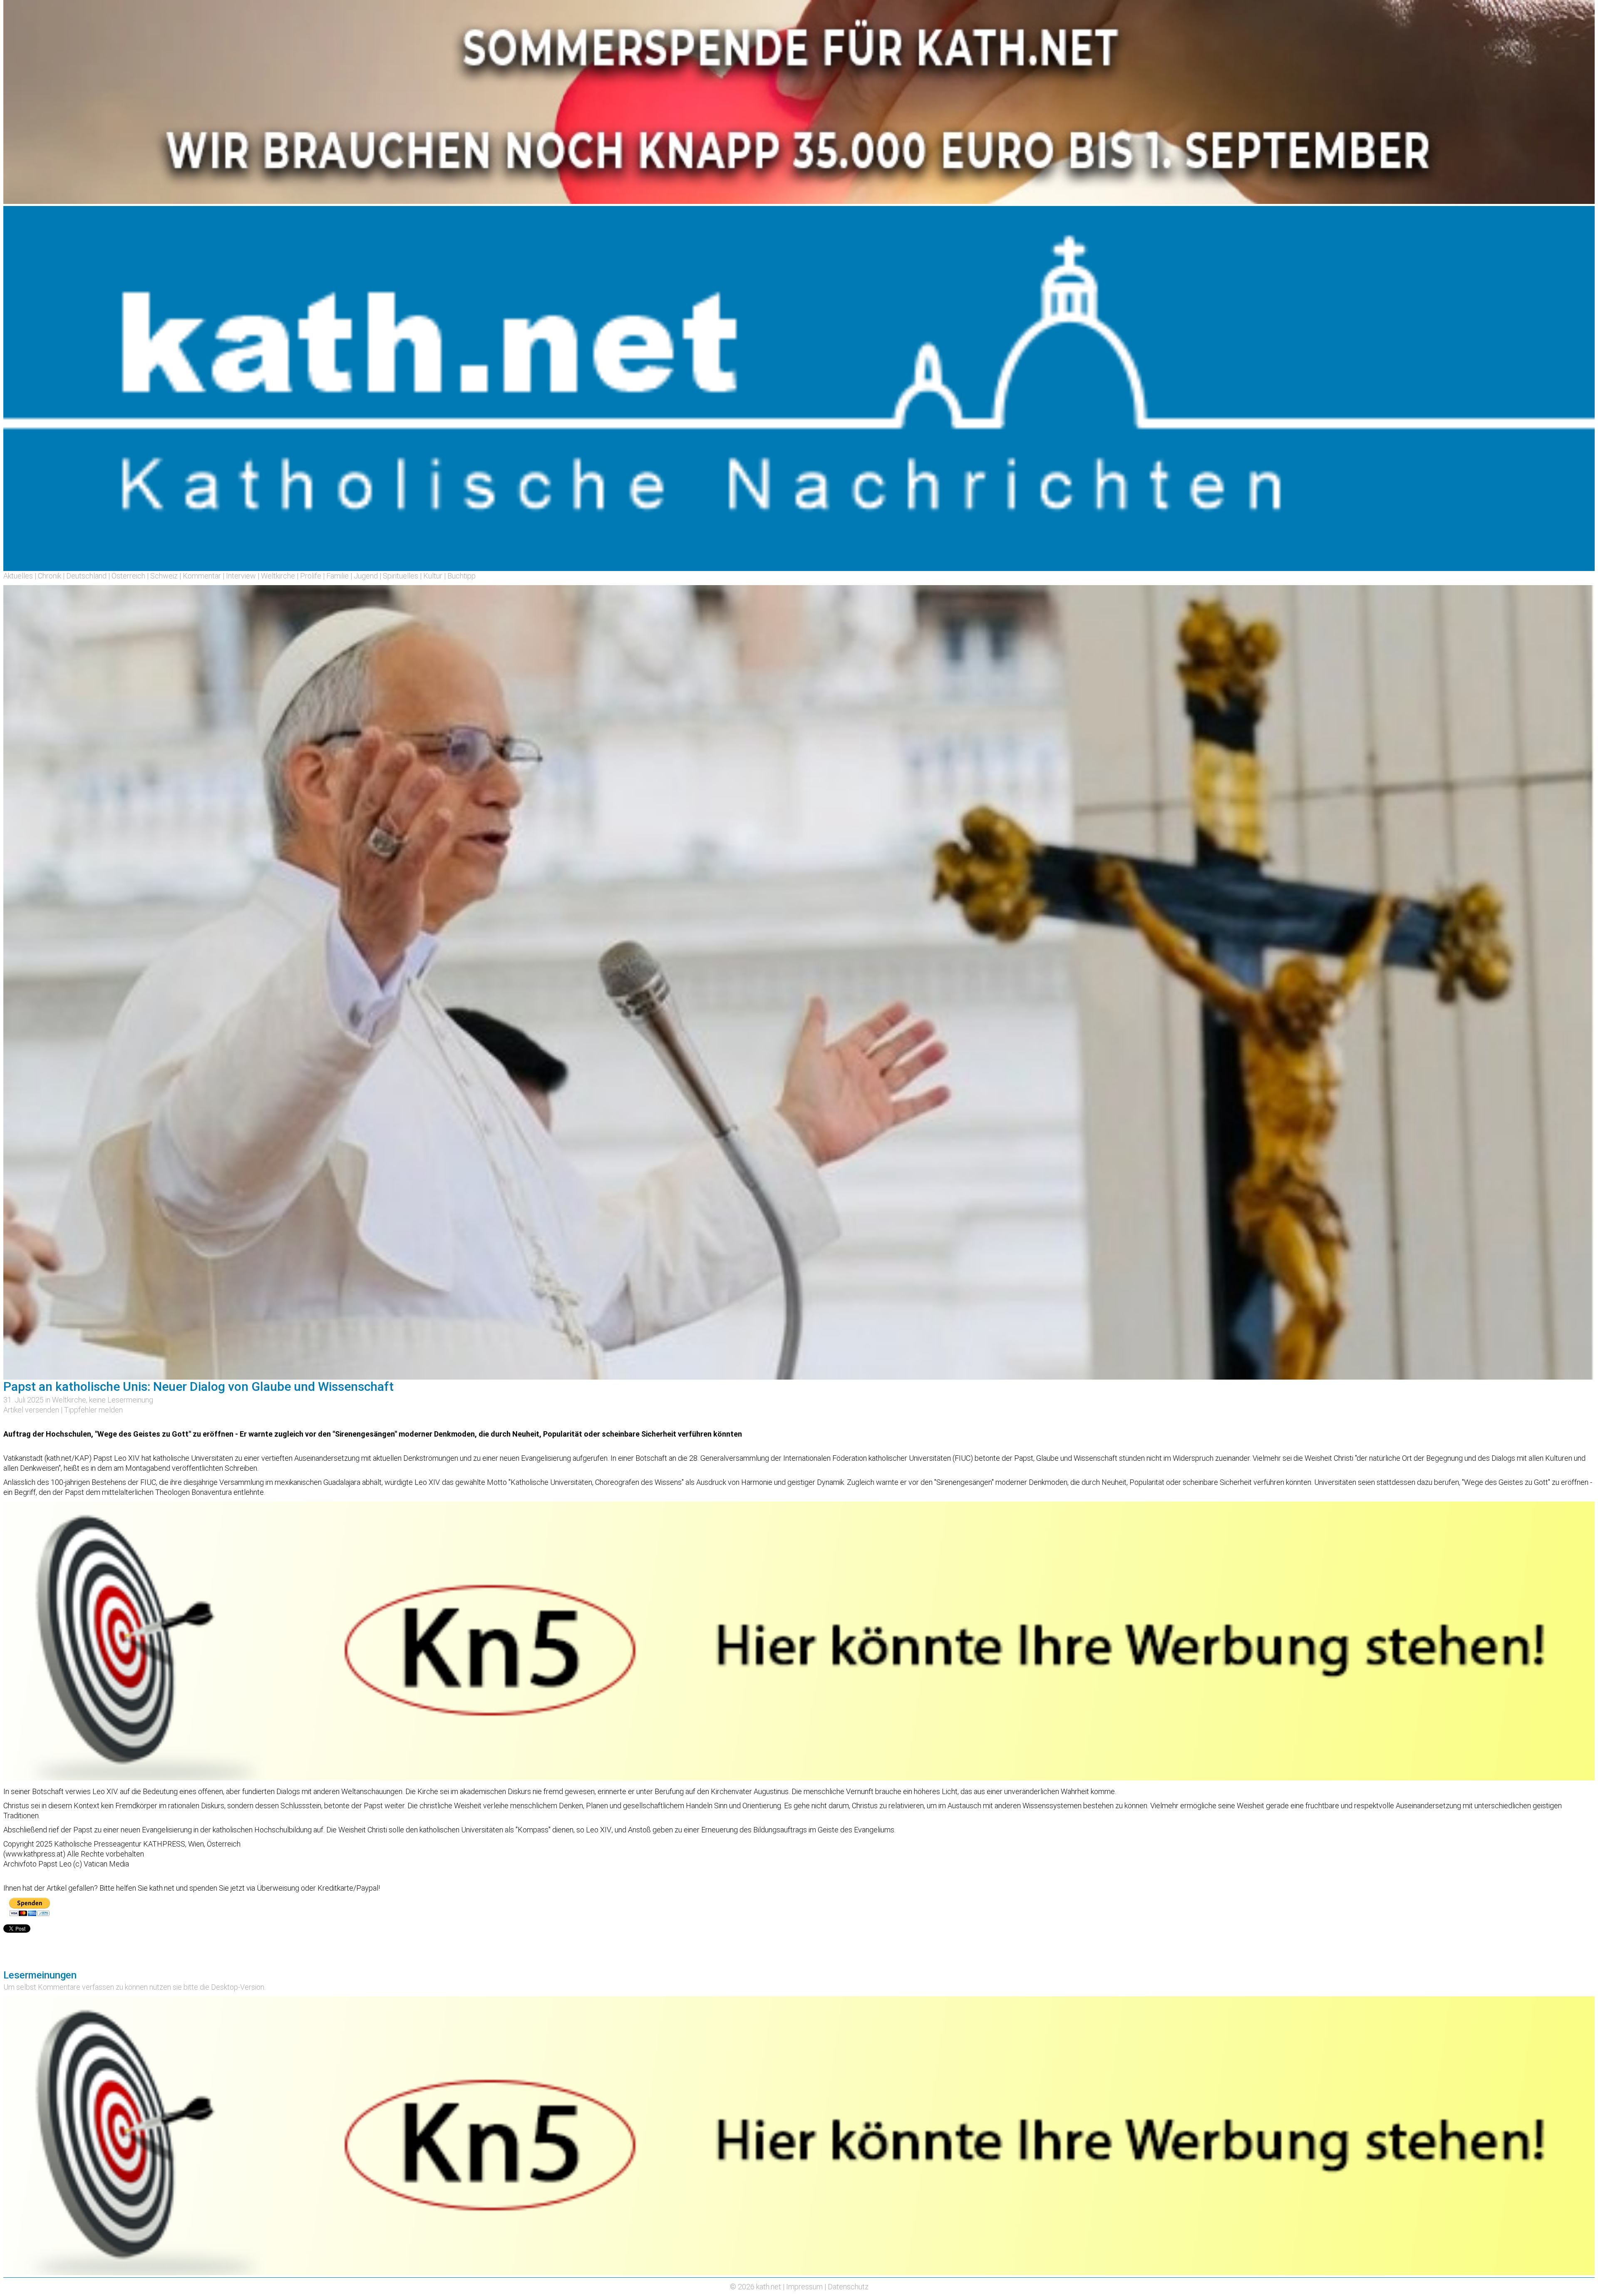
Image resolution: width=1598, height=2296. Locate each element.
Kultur (433, 576)
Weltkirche (278, 576)
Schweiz (164, 576)
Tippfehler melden (93, 1410)
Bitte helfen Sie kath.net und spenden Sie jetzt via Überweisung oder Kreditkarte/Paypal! (240, 1888)
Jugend (366, 576)
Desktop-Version (238, 1987)
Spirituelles (401, 576)
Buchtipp (462, 576)
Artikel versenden (31, 1410)
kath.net (769, 2287)
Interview (241, 576)
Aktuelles (18, 576)
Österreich (128, 576)
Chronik (50, 576)
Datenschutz (848, 2287)
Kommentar (202, 576)
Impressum (804, 2287)
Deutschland (86, 576)
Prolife (311, 576)
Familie (337, 576)
